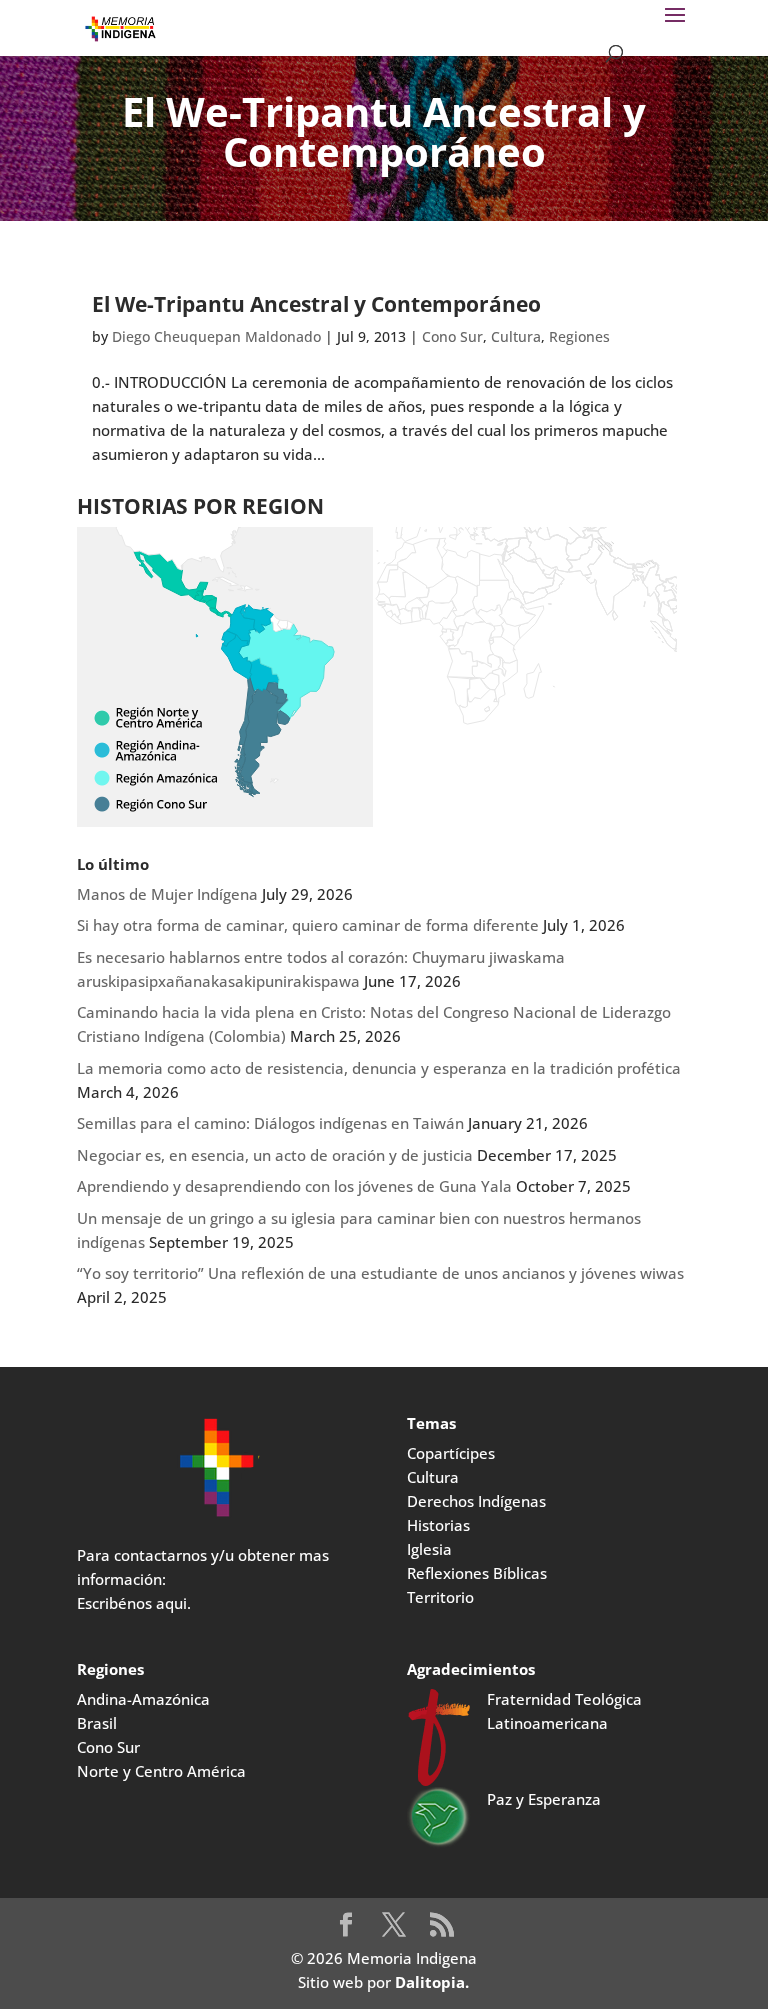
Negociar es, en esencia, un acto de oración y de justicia (275, 1155)
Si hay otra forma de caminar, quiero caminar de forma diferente (308, 925)
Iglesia (429, 1549)
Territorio (440, 1597)
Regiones (579, 336)
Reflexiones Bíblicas (477, 1573)
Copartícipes (451, 1453)
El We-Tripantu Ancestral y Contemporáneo (316, 304)
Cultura (516, 336)
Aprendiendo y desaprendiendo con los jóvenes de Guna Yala (294, 1186)
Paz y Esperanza (544, 1799)
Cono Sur (452, 336)
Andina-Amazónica (143, 1699)
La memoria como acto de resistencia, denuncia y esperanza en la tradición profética (379, 1068)
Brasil (97, 1723)
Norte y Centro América (161, 1771)
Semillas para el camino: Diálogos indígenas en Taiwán (270, 1123)
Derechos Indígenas (476, 1501)
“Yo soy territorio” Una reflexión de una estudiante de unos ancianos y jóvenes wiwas (380, 1273)
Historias (438, 1525)
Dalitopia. (432, 1982)
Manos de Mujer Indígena (167, 894)
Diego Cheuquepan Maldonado (216, 336)
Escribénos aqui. (134, 1603)
